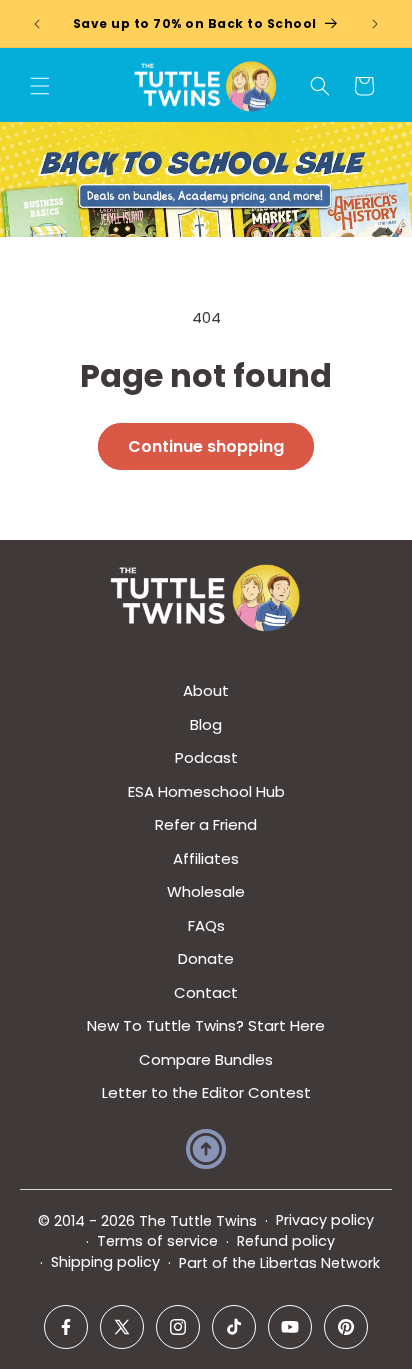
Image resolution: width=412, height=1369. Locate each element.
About (206, 690)
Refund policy (286, 1241)
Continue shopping (206, 446)
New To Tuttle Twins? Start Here (206, 1025)
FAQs (206, 925)
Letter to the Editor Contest (206, 1092)
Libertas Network (320, 1263)
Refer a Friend (206, 824)
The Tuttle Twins (198, 1221)
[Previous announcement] (37, 24)
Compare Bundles (206, 1059)
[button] (40, 86)
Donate (206, 958)
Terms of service (157, 1241)
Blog (206, 724)
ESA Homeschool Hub (206, 791)
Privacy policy (325, 1220)
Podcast (206, 757)
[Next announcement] (375, 24)
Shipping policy (105, 1262)
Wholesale (206, 891)
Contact (206, 992)
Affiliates (206, 858)
